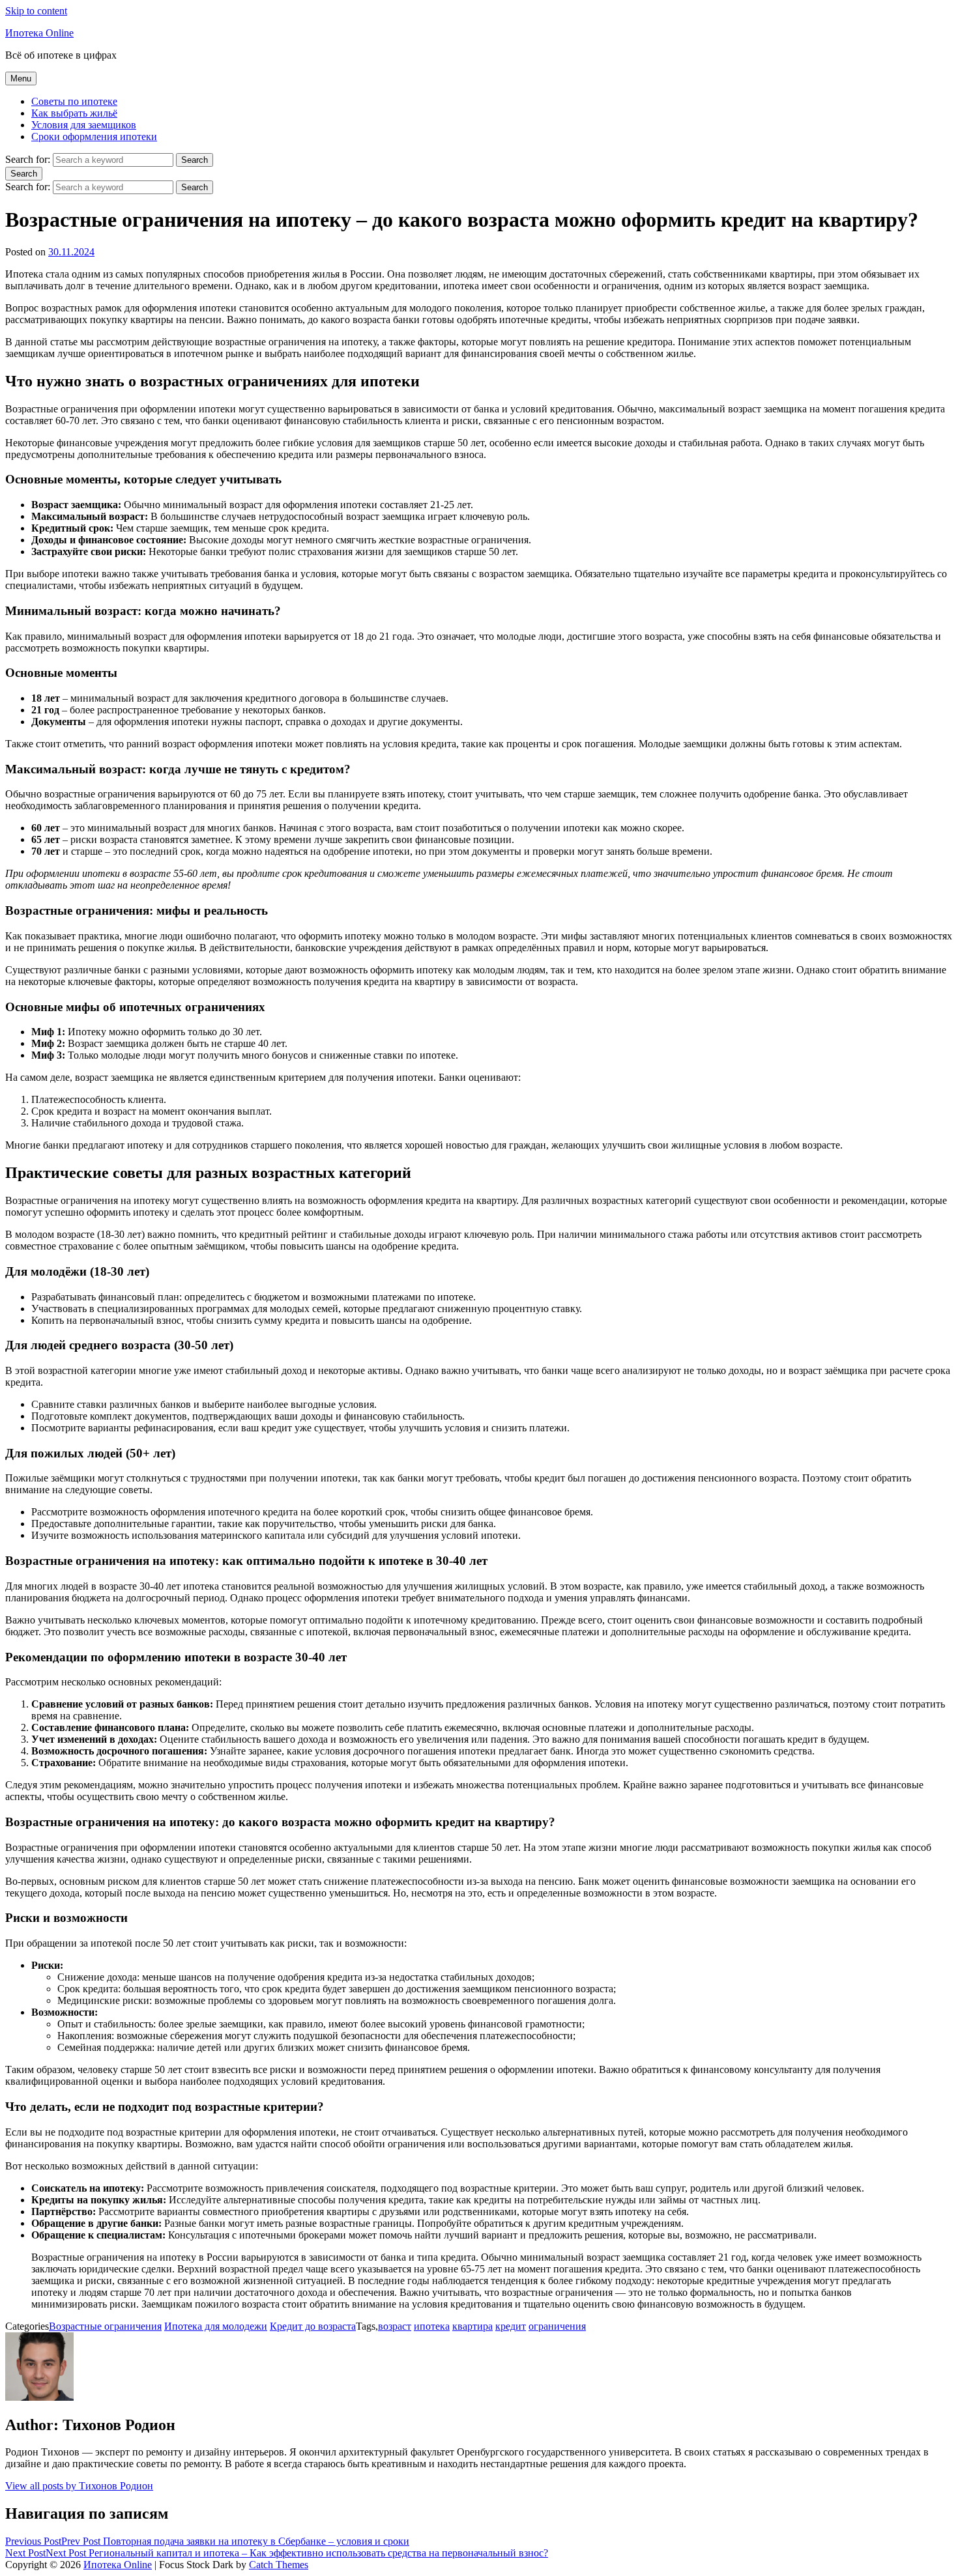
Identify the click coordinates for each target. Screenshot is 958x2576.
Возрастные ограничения (105, 2326)
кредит (511, 2326)
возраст (395, 2326)
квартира (472, 2326)
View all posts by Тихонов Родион (79, 2486)
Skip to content (36, 11)
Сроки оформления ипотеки (94, 136)
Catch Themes (279, 2565)
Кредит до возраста (313, 2326)
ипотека (432, 2326)
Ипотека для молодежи (216, 2326)
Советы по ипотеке (74, 101)
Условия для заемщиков (84, 125)
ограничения (557, 2326)
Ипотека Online (39, 33)
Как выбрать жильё (74, 113)
